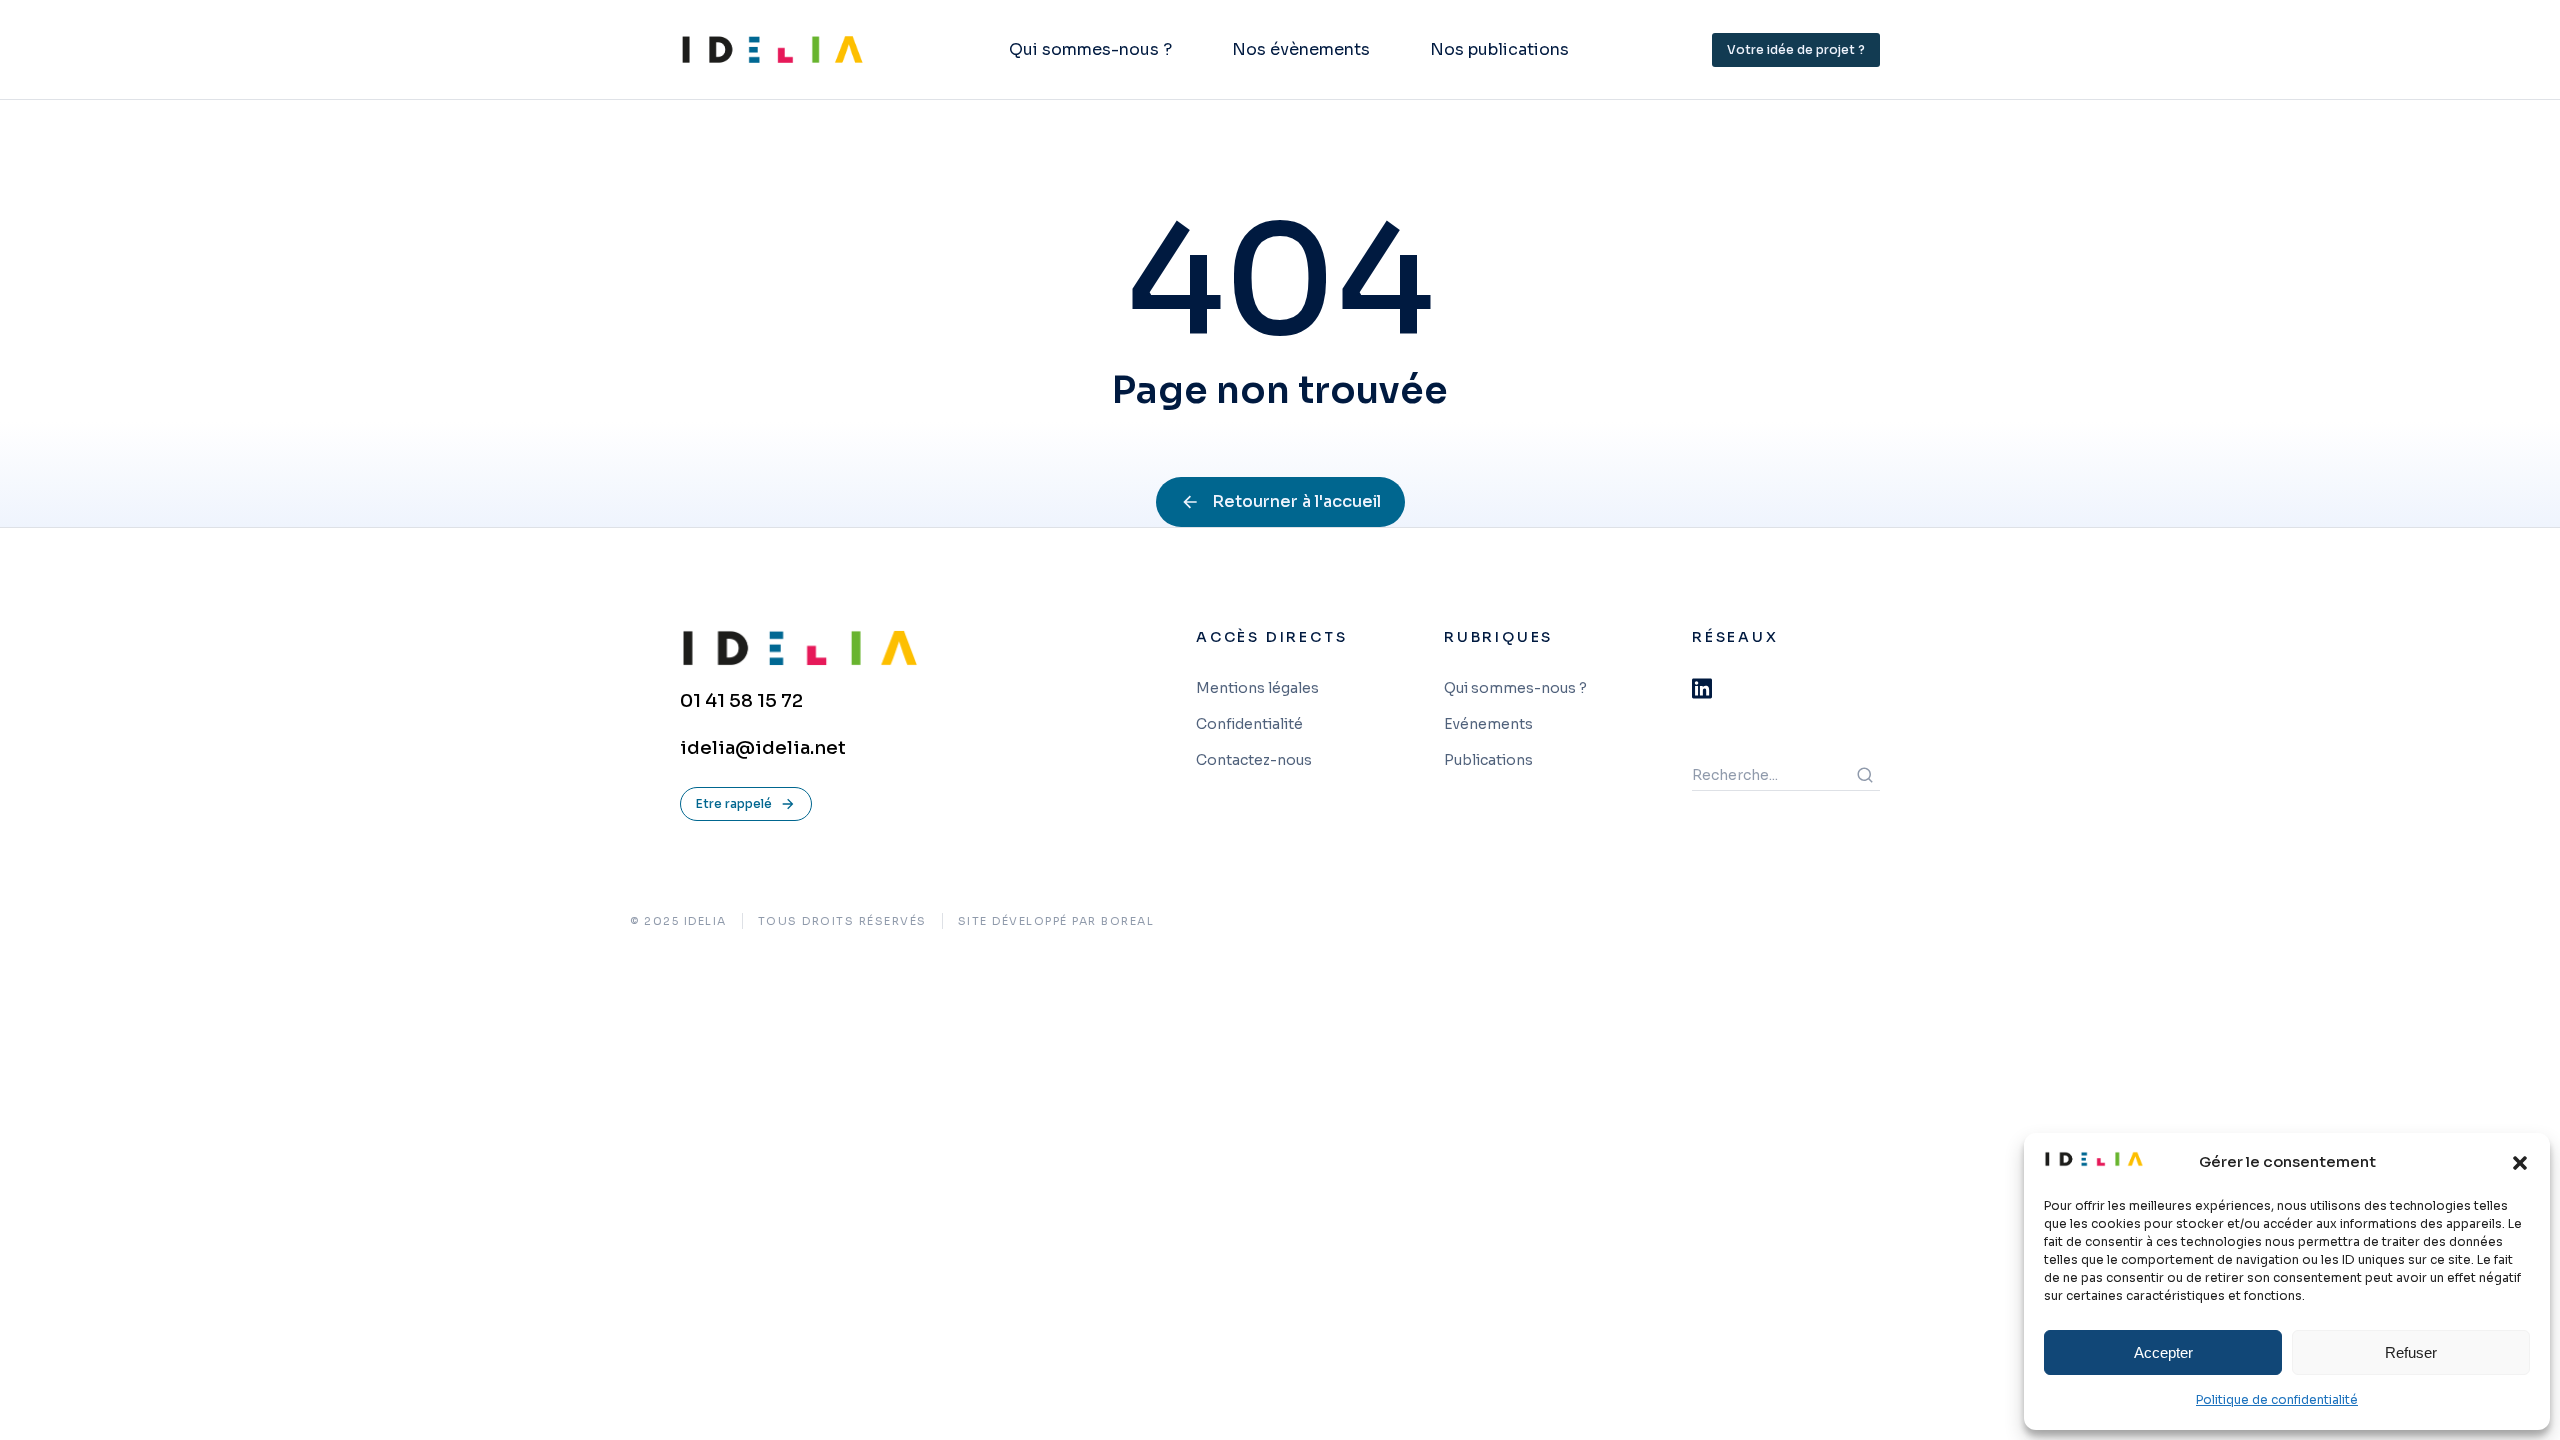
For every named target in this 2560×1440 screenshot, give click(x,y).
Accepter (2163, 1352)
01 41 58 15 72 (741, 701)
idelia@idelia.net (763, 748)
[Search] (1865, 775)
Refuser (2411, 1352)
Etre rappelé (734, 803)
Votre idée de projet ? (1796, 49)
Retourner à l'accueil (1296, 501)
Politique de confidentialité (2277, 1399)
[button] (2520, 1163)
